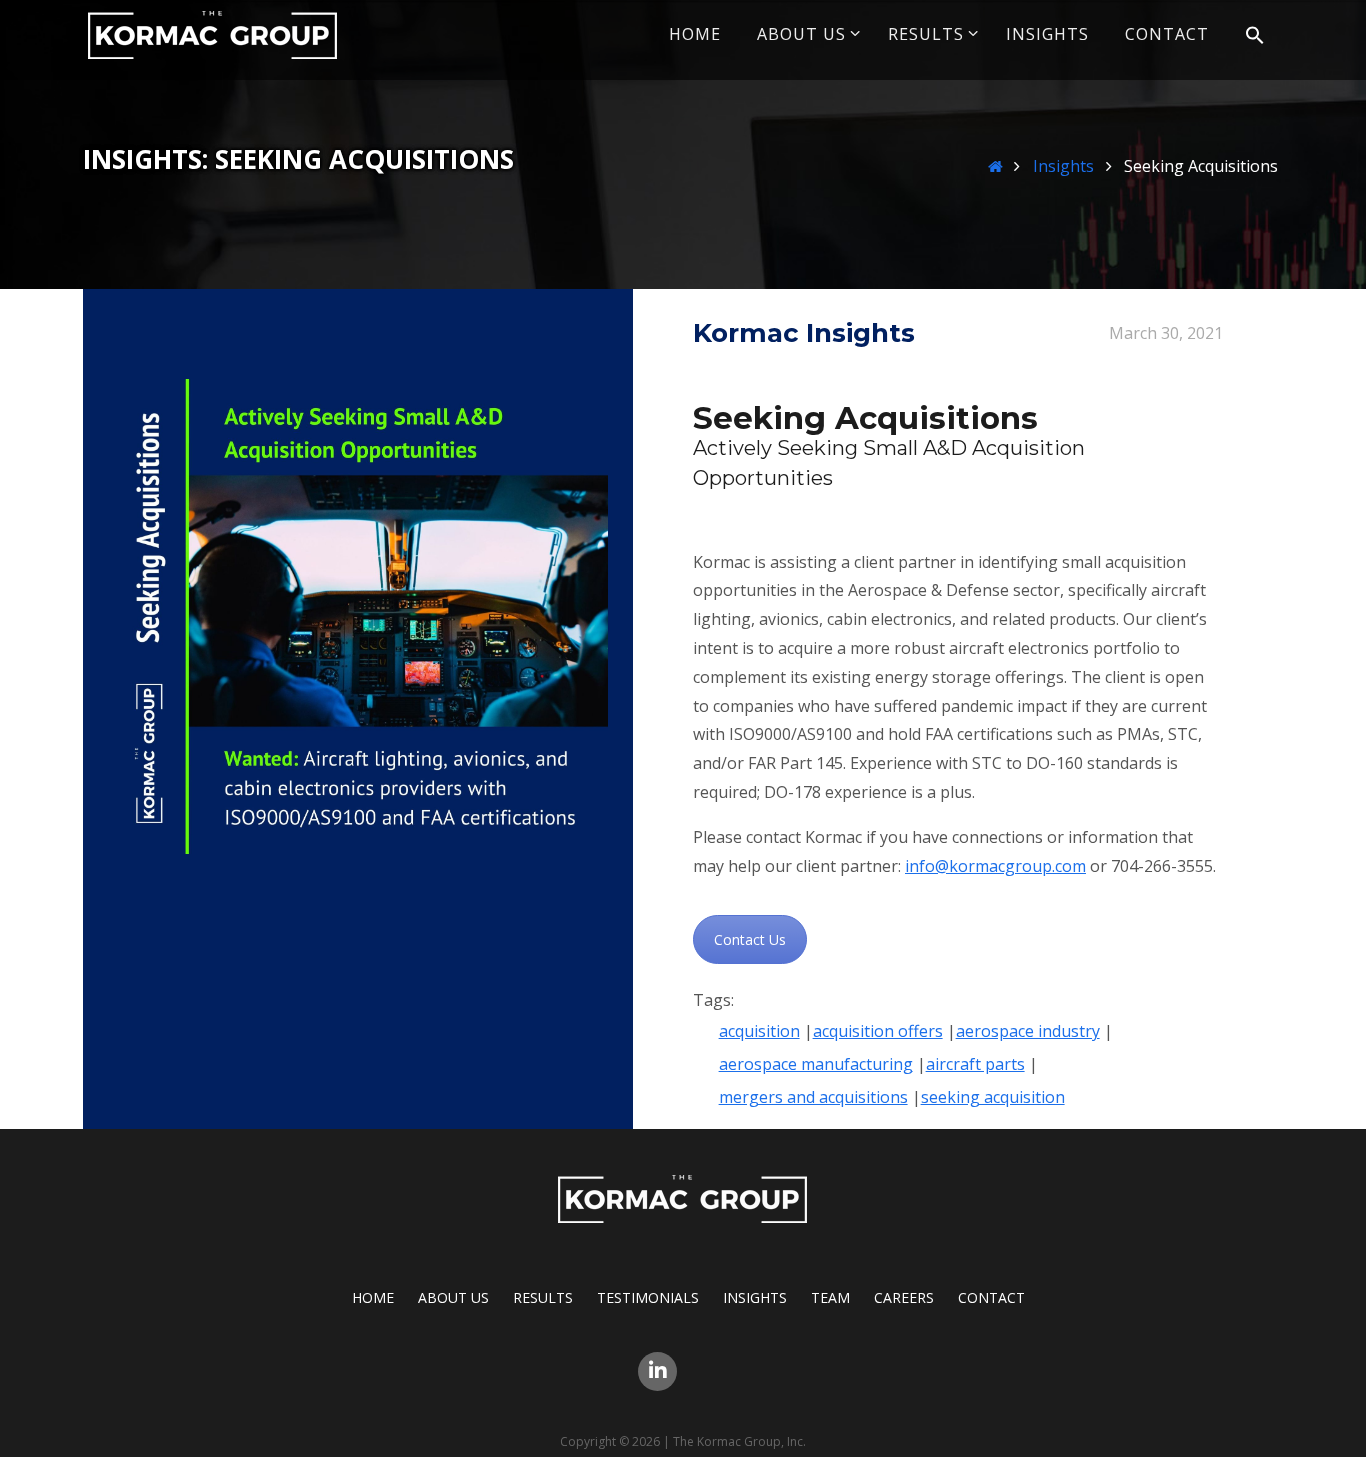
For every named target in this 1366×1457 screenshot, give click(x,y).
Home (373, 1297)
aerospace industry (1028, 1031)
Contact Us (750, 939)
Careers (904, 1297)
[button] (1255, 36)
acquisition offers (878, 1031)
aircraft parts (975, 1064)
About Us (453, 1297)
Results (543, 1297)
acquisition (759, 1031)
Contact (991, 1297)
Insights (1063, 166)
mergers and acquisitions (813, 1097)
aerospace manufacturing (816, 1064)
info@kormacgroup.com (995, 866)
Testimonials (648, 1297)
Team (830, 1297)
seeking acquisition (993, 1097)
